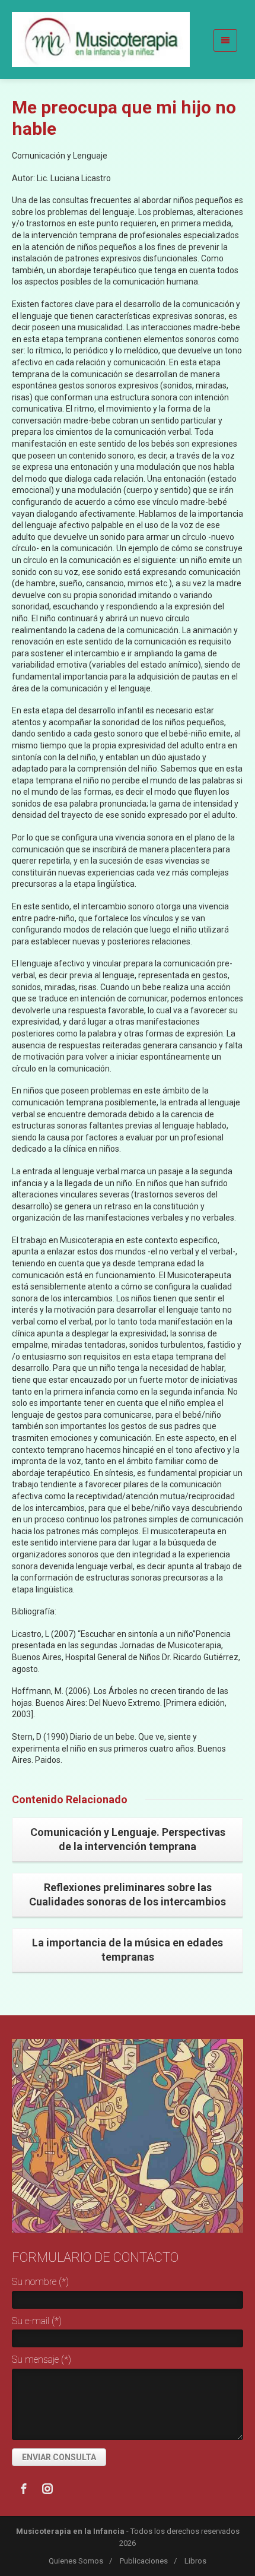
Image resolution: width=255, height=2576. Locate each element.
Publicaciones (144, 2561)
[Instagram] (47, 2489)
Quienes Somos (76, 2561)
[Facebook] (24, 2489)
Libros (195, 2561)
